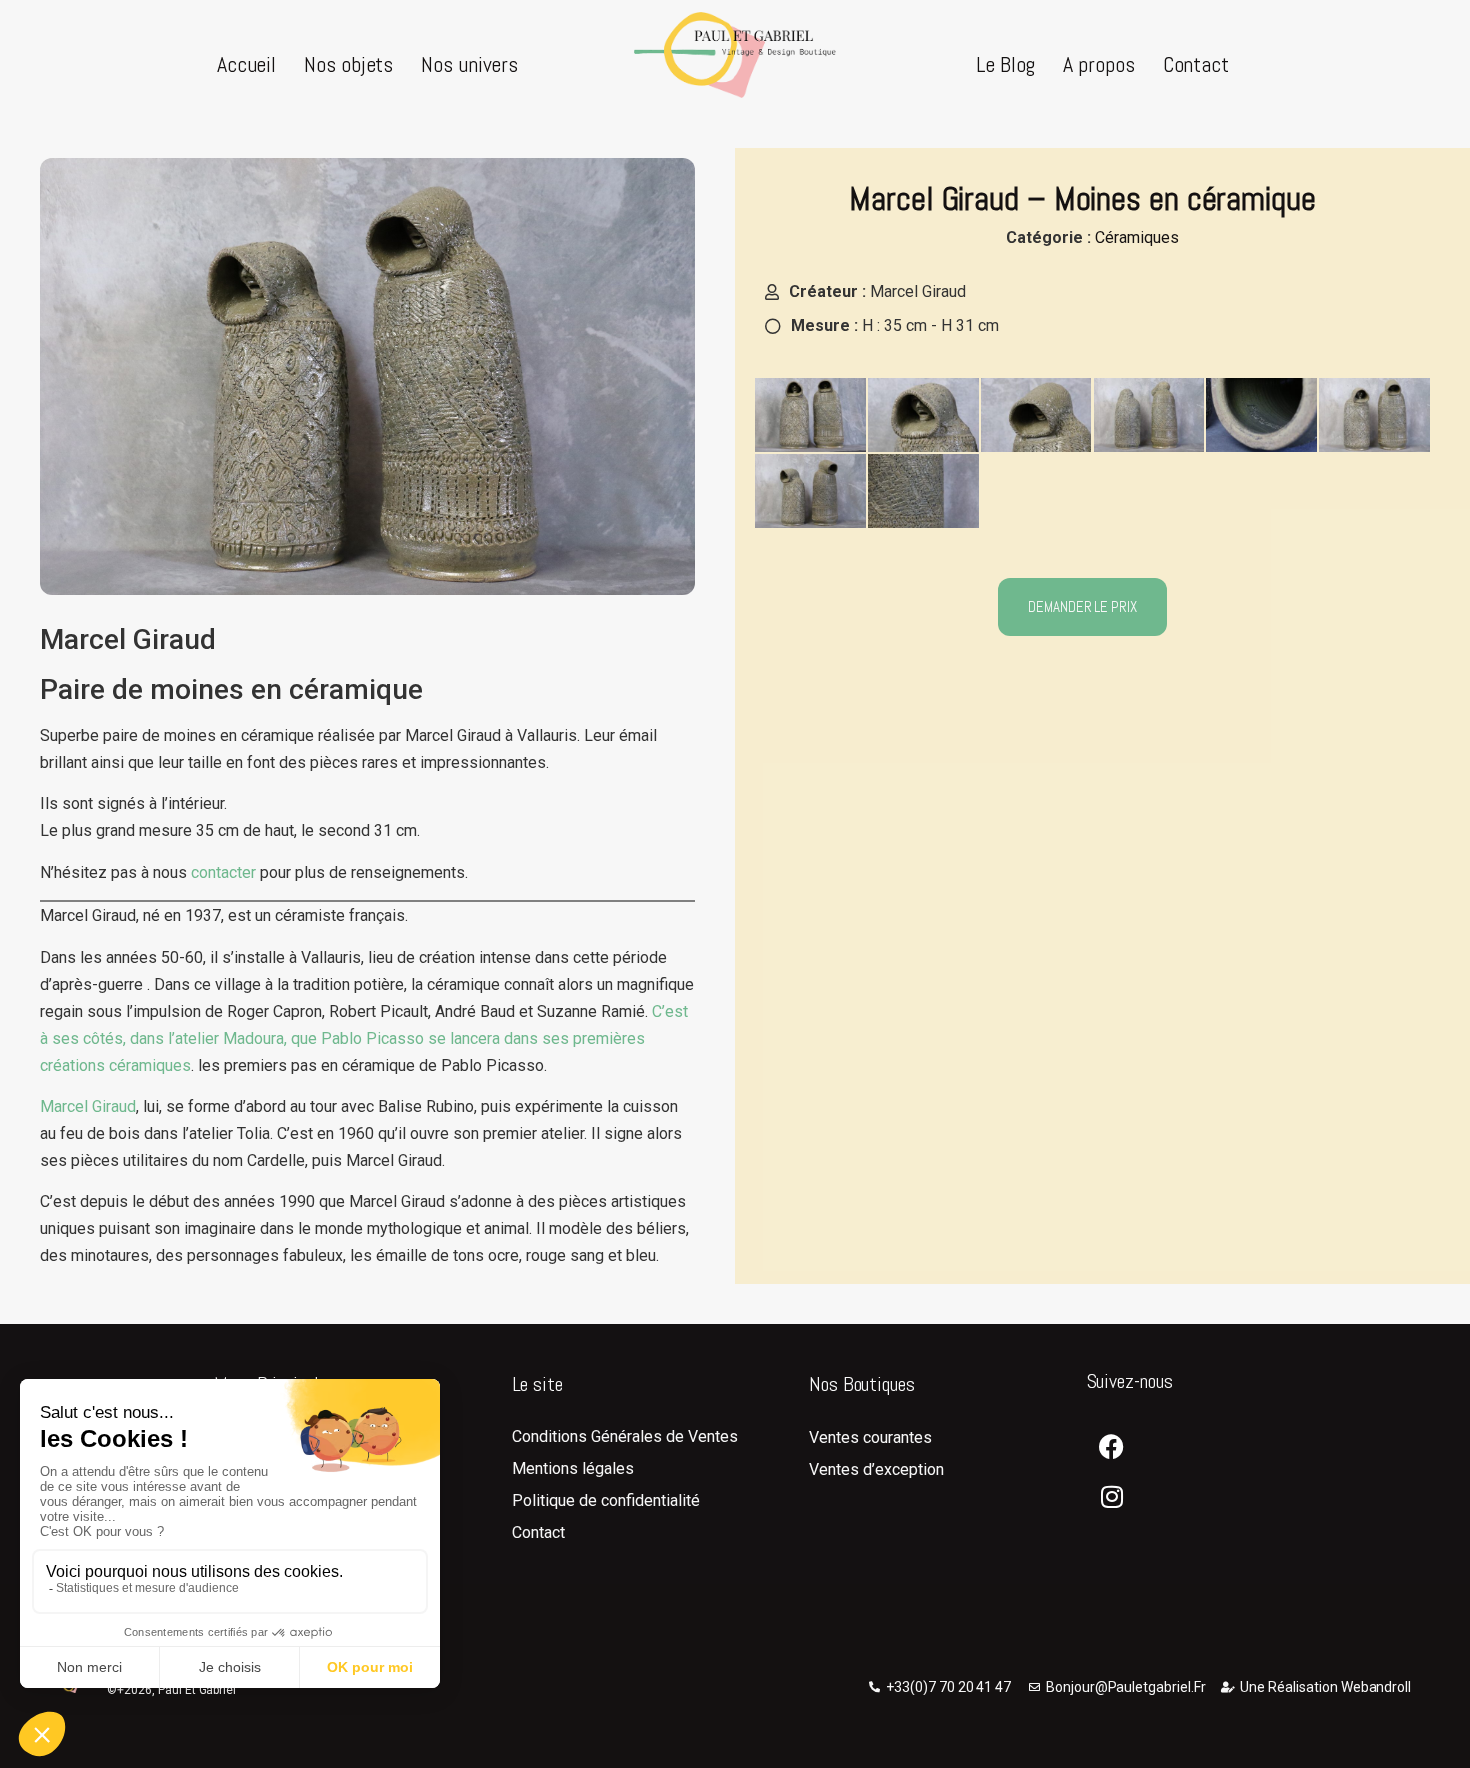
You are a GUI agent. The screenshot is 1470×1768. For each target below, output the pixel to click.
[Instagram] (1112, 1497)
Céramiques (1137, 237)
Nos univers (469, 64)
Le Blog (1005, 64)
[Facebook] (1112, 1447)
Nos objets (348, 64)
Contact (1196, 64)
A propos (1098, 64)
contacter (223, 872)
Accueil (246, 64)
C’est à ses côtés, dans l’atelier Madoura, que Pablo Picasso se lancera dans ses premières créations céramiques (364, 1038)
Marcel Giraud (88, 1106)
